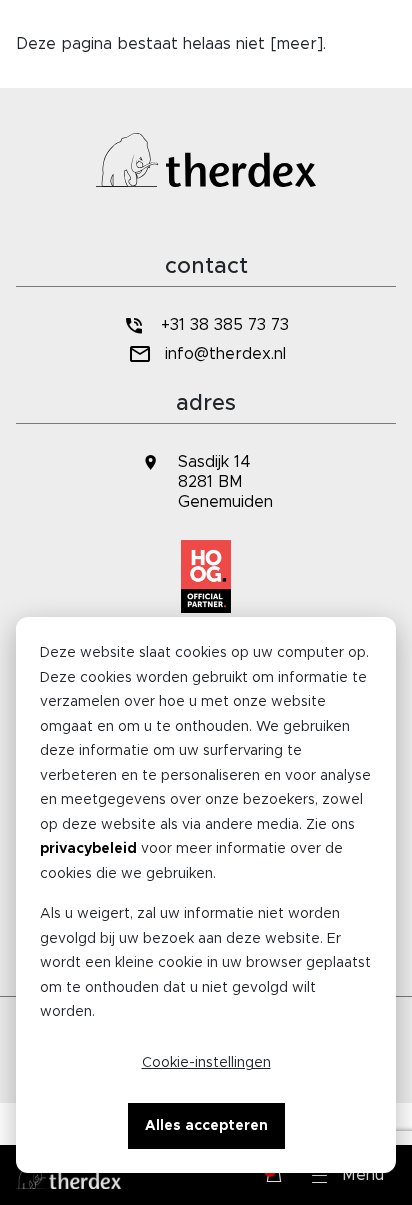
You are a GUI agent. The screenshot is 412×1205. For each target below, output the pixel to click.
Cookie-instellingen (206, 1063)
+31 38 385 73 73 (225, 325)
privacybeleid (88, 849)
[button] (348, 1175)
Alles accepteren (206, 1126)
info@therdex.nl (225, 354)
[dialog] (206, 895)
